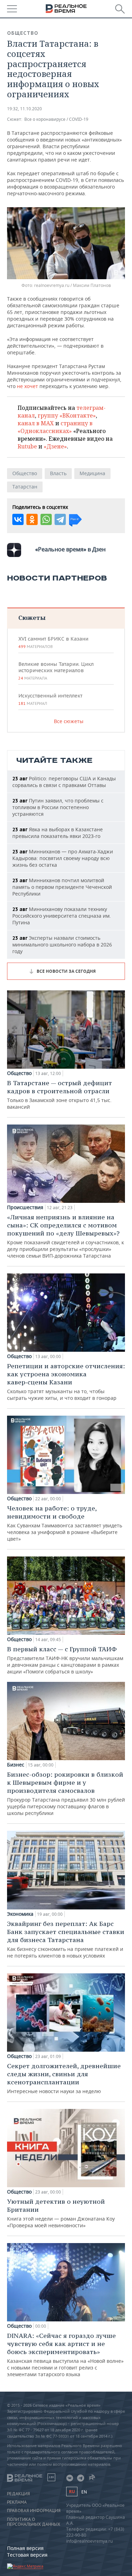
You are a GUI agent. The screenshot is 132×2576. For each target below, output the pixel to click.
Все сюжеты (69, 721)
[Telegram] (60, 519)
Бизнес (16, 1765)
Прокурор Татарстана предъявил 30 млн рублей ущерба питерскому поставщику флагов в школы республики (66, 1793)
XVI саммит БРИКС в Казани (53, 642)
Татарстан (25, 487)
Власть (58, 473)
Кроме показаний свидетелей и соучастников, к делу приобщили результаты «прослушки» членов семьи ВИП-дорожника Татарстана (65, 1236)
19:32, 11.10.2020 (24, 109)
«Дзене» (55, 446)
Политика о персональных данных (34, 2522)
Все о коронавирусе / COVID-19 (56, 119)
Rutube (27, 446)
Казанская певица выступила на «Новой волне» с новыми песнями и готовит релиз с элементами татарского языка (65, 2355)
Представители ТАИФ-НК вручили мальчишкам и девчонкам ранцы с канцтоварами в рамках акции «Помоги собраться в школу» (65, 1660)
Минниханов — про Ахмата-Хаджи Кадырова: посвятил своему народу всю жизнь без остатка (63, 858)
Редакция (18, 2494)
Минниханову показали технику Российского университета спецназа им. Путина (62, 916)
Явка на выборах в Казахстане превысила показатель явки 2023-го (58, 833)
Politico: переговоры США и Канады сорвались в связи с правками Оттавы (64, 782)
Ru (72, 2492)
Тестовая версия (27, 2555)
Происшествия (25, 1207)
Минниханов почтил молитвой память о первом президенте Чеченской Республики (62, 887)
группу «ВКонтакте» (67, 415)
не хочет (27, 386)
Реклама (17, 2502)
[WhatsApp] (46, 519)
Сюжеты (32, 618)
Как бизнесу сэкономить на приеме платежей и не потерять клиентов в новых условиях (66, 1939)
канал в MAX (36, 423)
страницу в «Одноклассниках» (55, 427)
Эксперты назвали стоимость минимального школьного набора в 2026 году (62, 945)
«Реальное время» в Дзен (70, 549)
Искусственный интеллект (50, 699)
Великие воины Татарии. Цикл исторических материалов (56, 671)
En (84, 2492)
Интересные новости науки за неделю (64, 2078)
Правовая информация (34, 2511)
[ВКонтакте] (18, 519)
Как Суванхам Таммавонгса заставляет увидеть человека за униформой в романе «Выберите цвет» (65, 1523)
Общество (23, 33)
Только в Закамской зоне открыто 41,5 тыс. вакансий (59, 1094)
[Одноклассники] (32, 519)
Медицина (92, 473)
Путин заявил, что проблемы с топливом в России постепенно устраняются (58, 807)
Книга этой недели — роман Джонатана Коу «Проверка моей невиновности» (61, 2213)
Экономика (20, 1914)
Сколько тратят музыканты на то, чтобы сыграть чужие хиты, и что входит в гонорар (66, 1382)
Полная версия (25, 2548)
